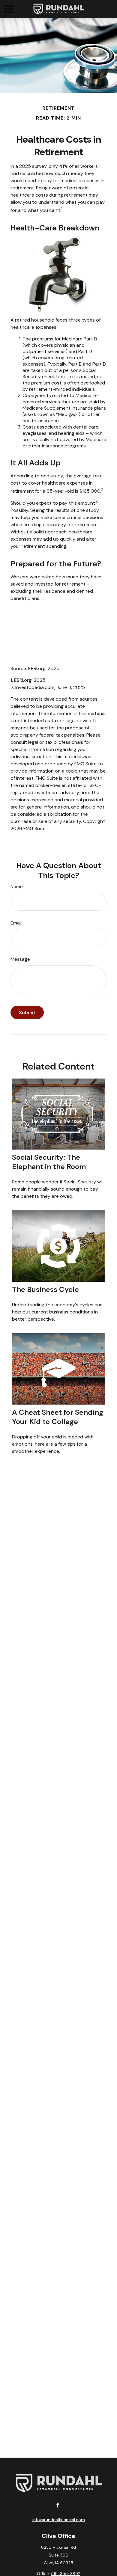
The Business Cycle (45, 1289)
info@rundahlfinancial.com (59, 2520)
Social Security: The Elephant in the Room (49, 1162)
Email (16, 923)
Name (17, 887)
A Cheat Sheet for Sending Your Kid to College (58, 1417)
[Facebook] (58, 2505)
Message (20, 959)
